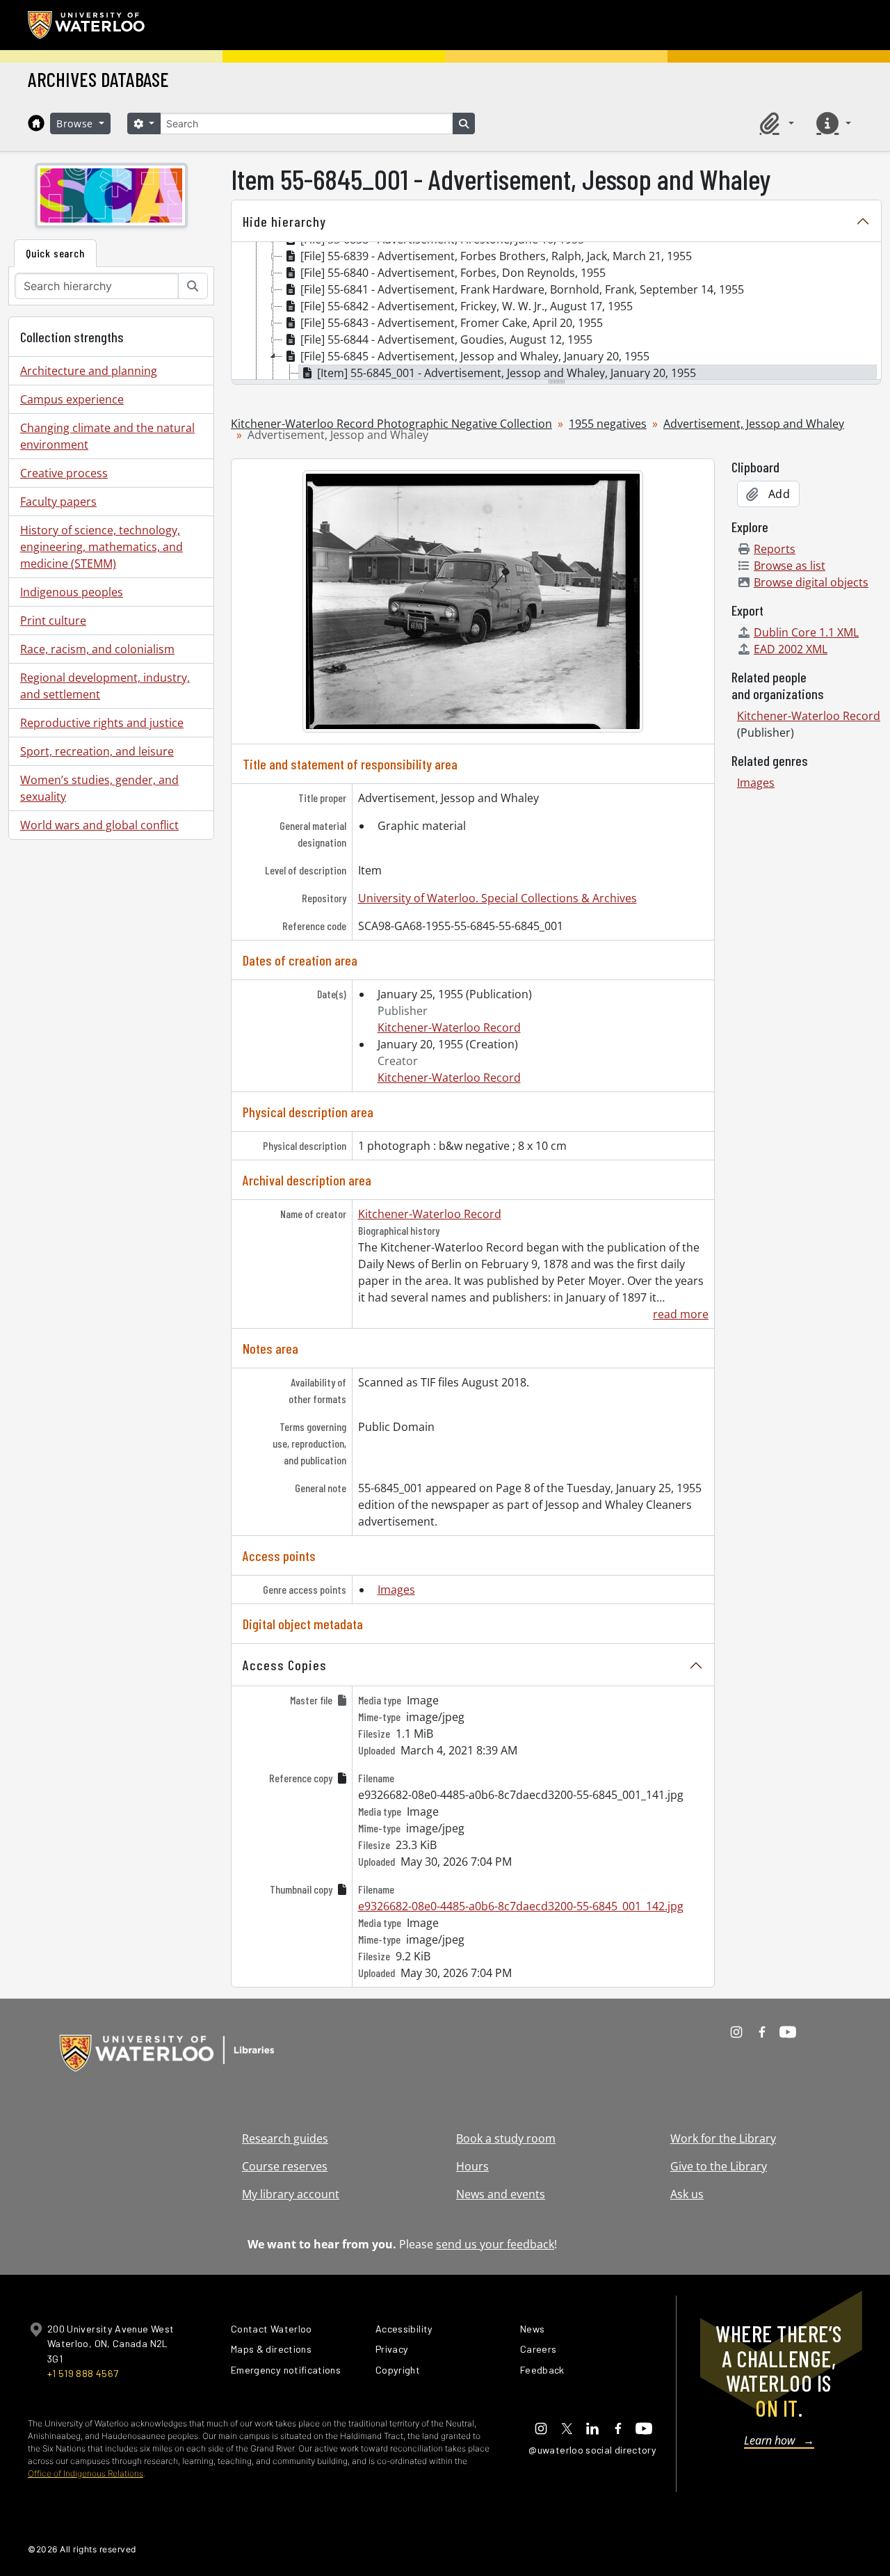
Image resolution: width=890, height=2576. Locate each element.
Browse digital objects (811, 582)
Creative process (64, 473)
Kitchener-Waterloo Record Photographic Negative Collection (391, 424)
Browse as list (790, 566)
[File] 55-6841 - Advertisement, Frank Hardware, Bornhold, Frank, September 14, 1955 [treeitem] (522, 289)
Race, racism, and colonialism (97, 649)
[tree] (556, 312)
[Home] (36, 123)
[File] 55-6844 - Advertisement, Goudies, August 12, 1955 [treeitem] (446, 339)
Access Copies (285, 1665)
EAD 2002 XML (791, 649)
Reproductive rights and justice (102, 723)
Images (396, 1590)
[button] (775, 123)
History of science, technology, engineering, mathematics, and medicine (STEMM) (102, 547)
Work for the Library (723, 2138)
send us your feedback (495, 2244)
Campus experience (72, 399)
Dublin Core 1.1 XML (806, 632)
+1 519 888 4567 (83, 2373)
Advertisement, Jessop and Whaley (754, 424)
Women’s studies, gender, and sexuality (99, 788)
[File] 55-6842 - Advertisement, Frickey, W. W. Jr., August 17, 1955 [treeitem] (467, 306)
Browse (76, 123)
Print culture (53, 621)
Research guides (285, 2138)
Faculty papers (58, 502)
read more (681, 1314)
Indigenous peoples (72, 592)
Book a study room (506, 2138)
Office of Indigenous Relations (86, 2473)
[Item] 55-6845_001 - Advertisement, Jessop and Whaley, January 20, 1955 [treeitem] (507, 373)
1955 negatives (608, 424)
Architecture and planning (89, 371)
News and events (501, 2194)
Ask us (687, 2194)
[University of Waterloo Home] (87, 25)
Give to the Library (719, 2166)
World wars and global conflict (99, 825)
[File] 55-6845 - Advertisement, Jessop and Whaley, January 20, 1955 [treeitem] (475, 356)
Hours (472, 2166)
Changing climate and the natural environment (107, 436)
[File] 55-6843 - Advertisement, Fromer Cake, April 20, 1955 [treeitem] (452, 323)
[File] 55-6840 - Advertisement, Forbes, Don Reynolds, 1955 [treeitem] (453, 273)
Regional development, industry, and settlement (105, 686)
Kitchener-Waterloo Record (449, 1027)
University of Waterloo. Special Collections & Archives (497, 898)
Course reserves (285, 2166)
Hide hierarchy (284, 221)
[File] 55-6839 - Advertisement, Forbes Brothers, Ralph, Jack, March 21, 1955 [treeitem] (496, 256)
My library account (291, 2194)
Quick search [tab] (55, 253)
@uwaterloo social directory (592, 2450)
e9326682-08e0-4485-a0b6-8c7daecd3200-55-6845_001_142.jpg (521, 1906)
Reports (775, 549)
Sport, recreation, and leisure (97, 751)
